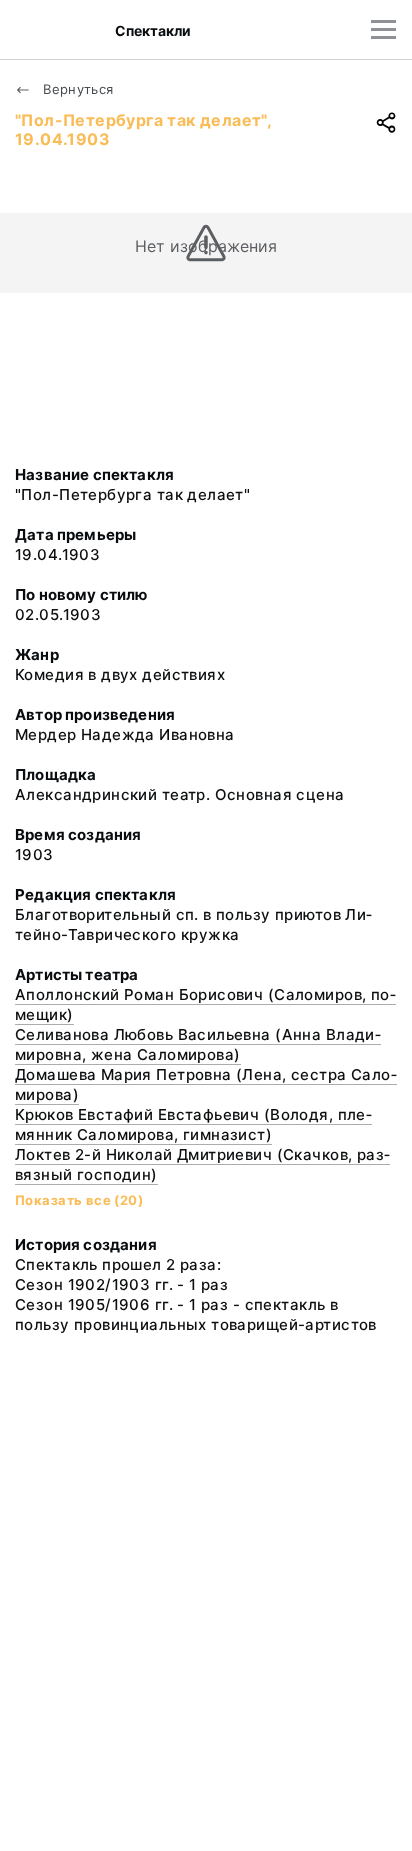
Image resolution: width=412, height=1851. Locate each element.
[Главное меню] (383, 29)
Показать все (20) (79, 1200)
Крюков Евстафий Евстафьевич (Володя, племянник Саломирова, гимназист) (193, 1124)
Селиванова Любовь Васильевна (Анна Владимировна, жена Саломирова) (198, 1044)
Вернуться (76, 89)
